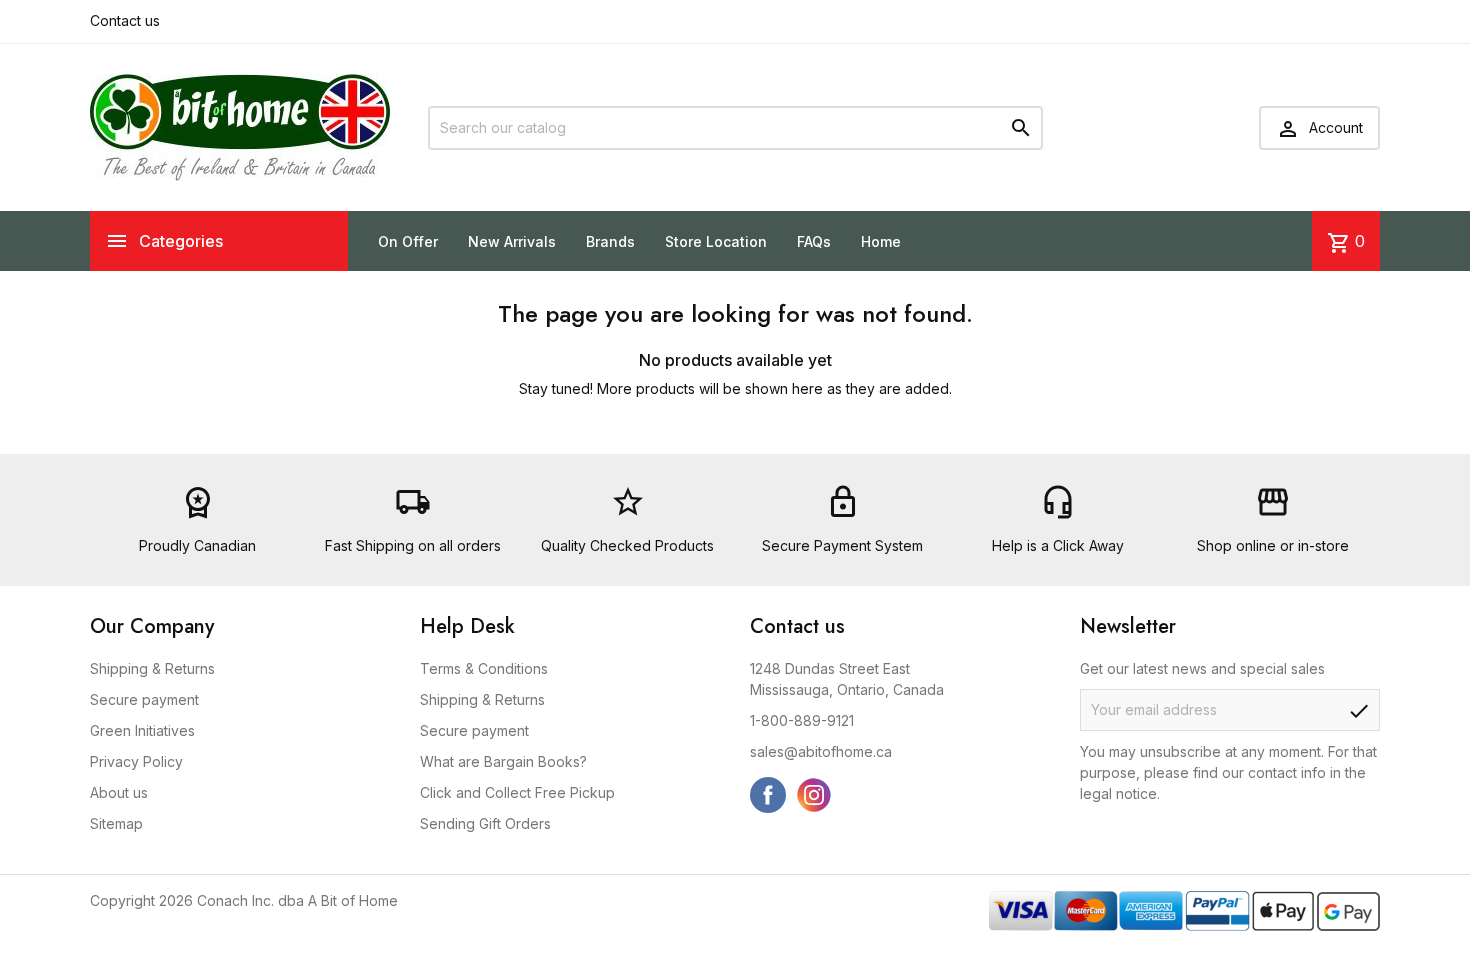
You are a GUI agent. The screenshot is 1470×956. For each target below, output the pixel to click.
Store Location (716, 241)
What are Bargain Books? (503, 761)
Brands (610, 241)
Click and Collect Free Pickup (517, 792)
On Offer (408, 241)
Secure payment (144, 699)
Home (881, 241)
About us (119, 792)
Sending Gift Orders (485, 823)
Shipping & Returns (152, 668)
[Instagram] (814, 795)
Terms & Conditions (484, 668)
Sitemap (116, 823)
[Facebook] (768, 795)
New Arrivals (512, 241)
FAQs (814, 241)
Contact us (125, 20)
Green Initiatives (142, 730)
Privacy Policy (136, 761)
